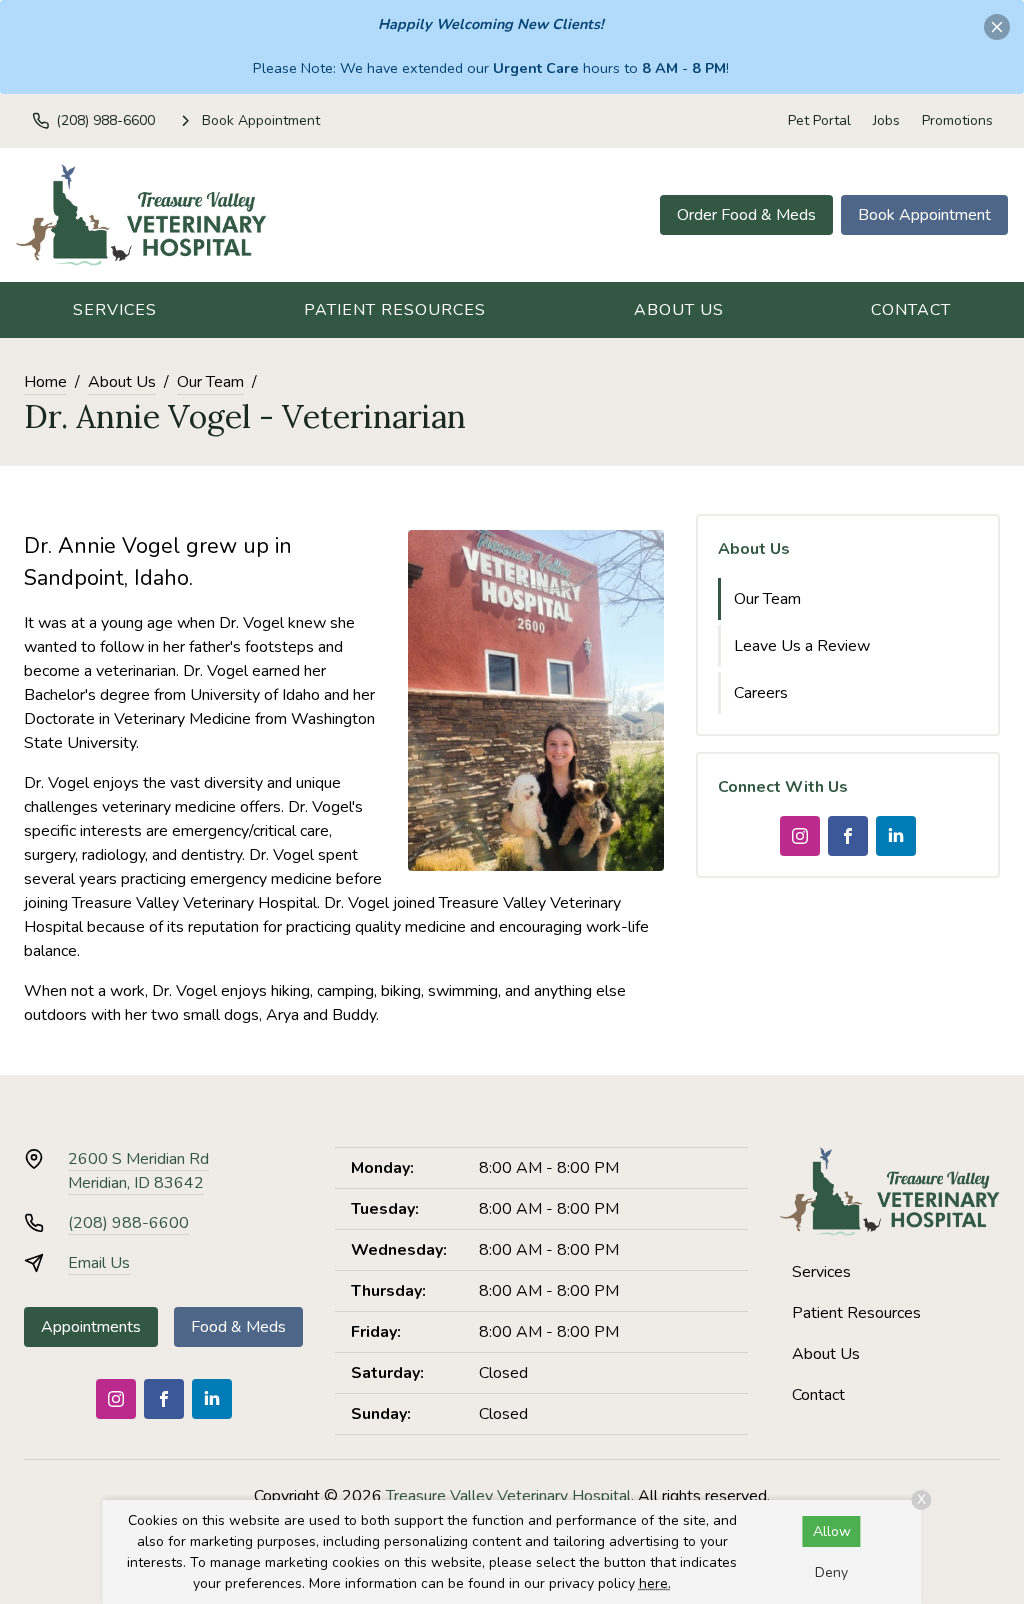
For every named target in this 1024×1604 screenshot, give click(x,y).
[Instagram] (800, 836)
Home (45, 382)
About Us (679, 310)
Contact (911, 310)
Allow (832, 1531)
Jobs (886, 120)
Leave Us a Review (802, 646)
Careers (761, 693)
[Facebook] (848, 836)
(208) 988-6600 (128, 1223)
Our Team (210, 382)
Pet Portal (819, 120)
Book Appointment (924, 215)
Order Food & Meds (746, 215)
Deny (831, 1572)
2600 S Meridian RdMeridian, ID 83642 (138, 1171)
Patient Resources (395, 310)
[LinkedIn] (896, 836)
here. (655, 1583)
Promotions (957, 120)
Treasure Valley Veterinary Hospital (508, 1496)
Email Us (99, 1263)
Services (115, 310)
